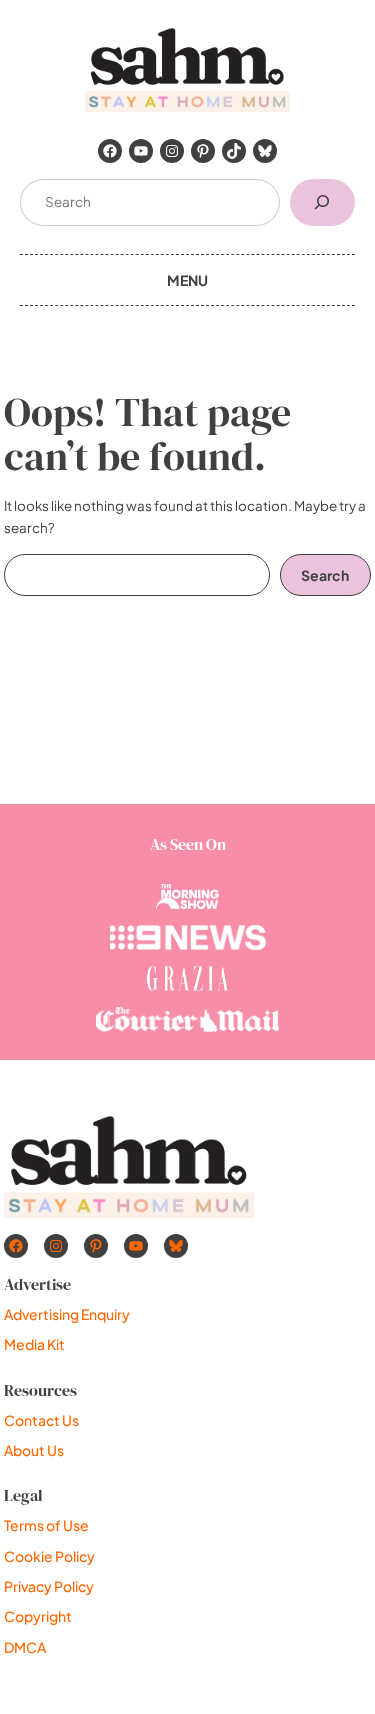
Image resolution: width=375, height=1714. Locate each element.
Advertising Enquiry (67, 1314)
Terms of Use (46, 1525)
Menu (187, 280)
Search (325, 575)
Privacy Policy (49, 1586)
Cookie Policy (49, 1556)
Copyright (38, 1616)
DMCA (25, 1647)
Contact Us (41, 1420)
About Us (34, 1450)
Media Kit (34, 1344)
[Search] (322, 202)
